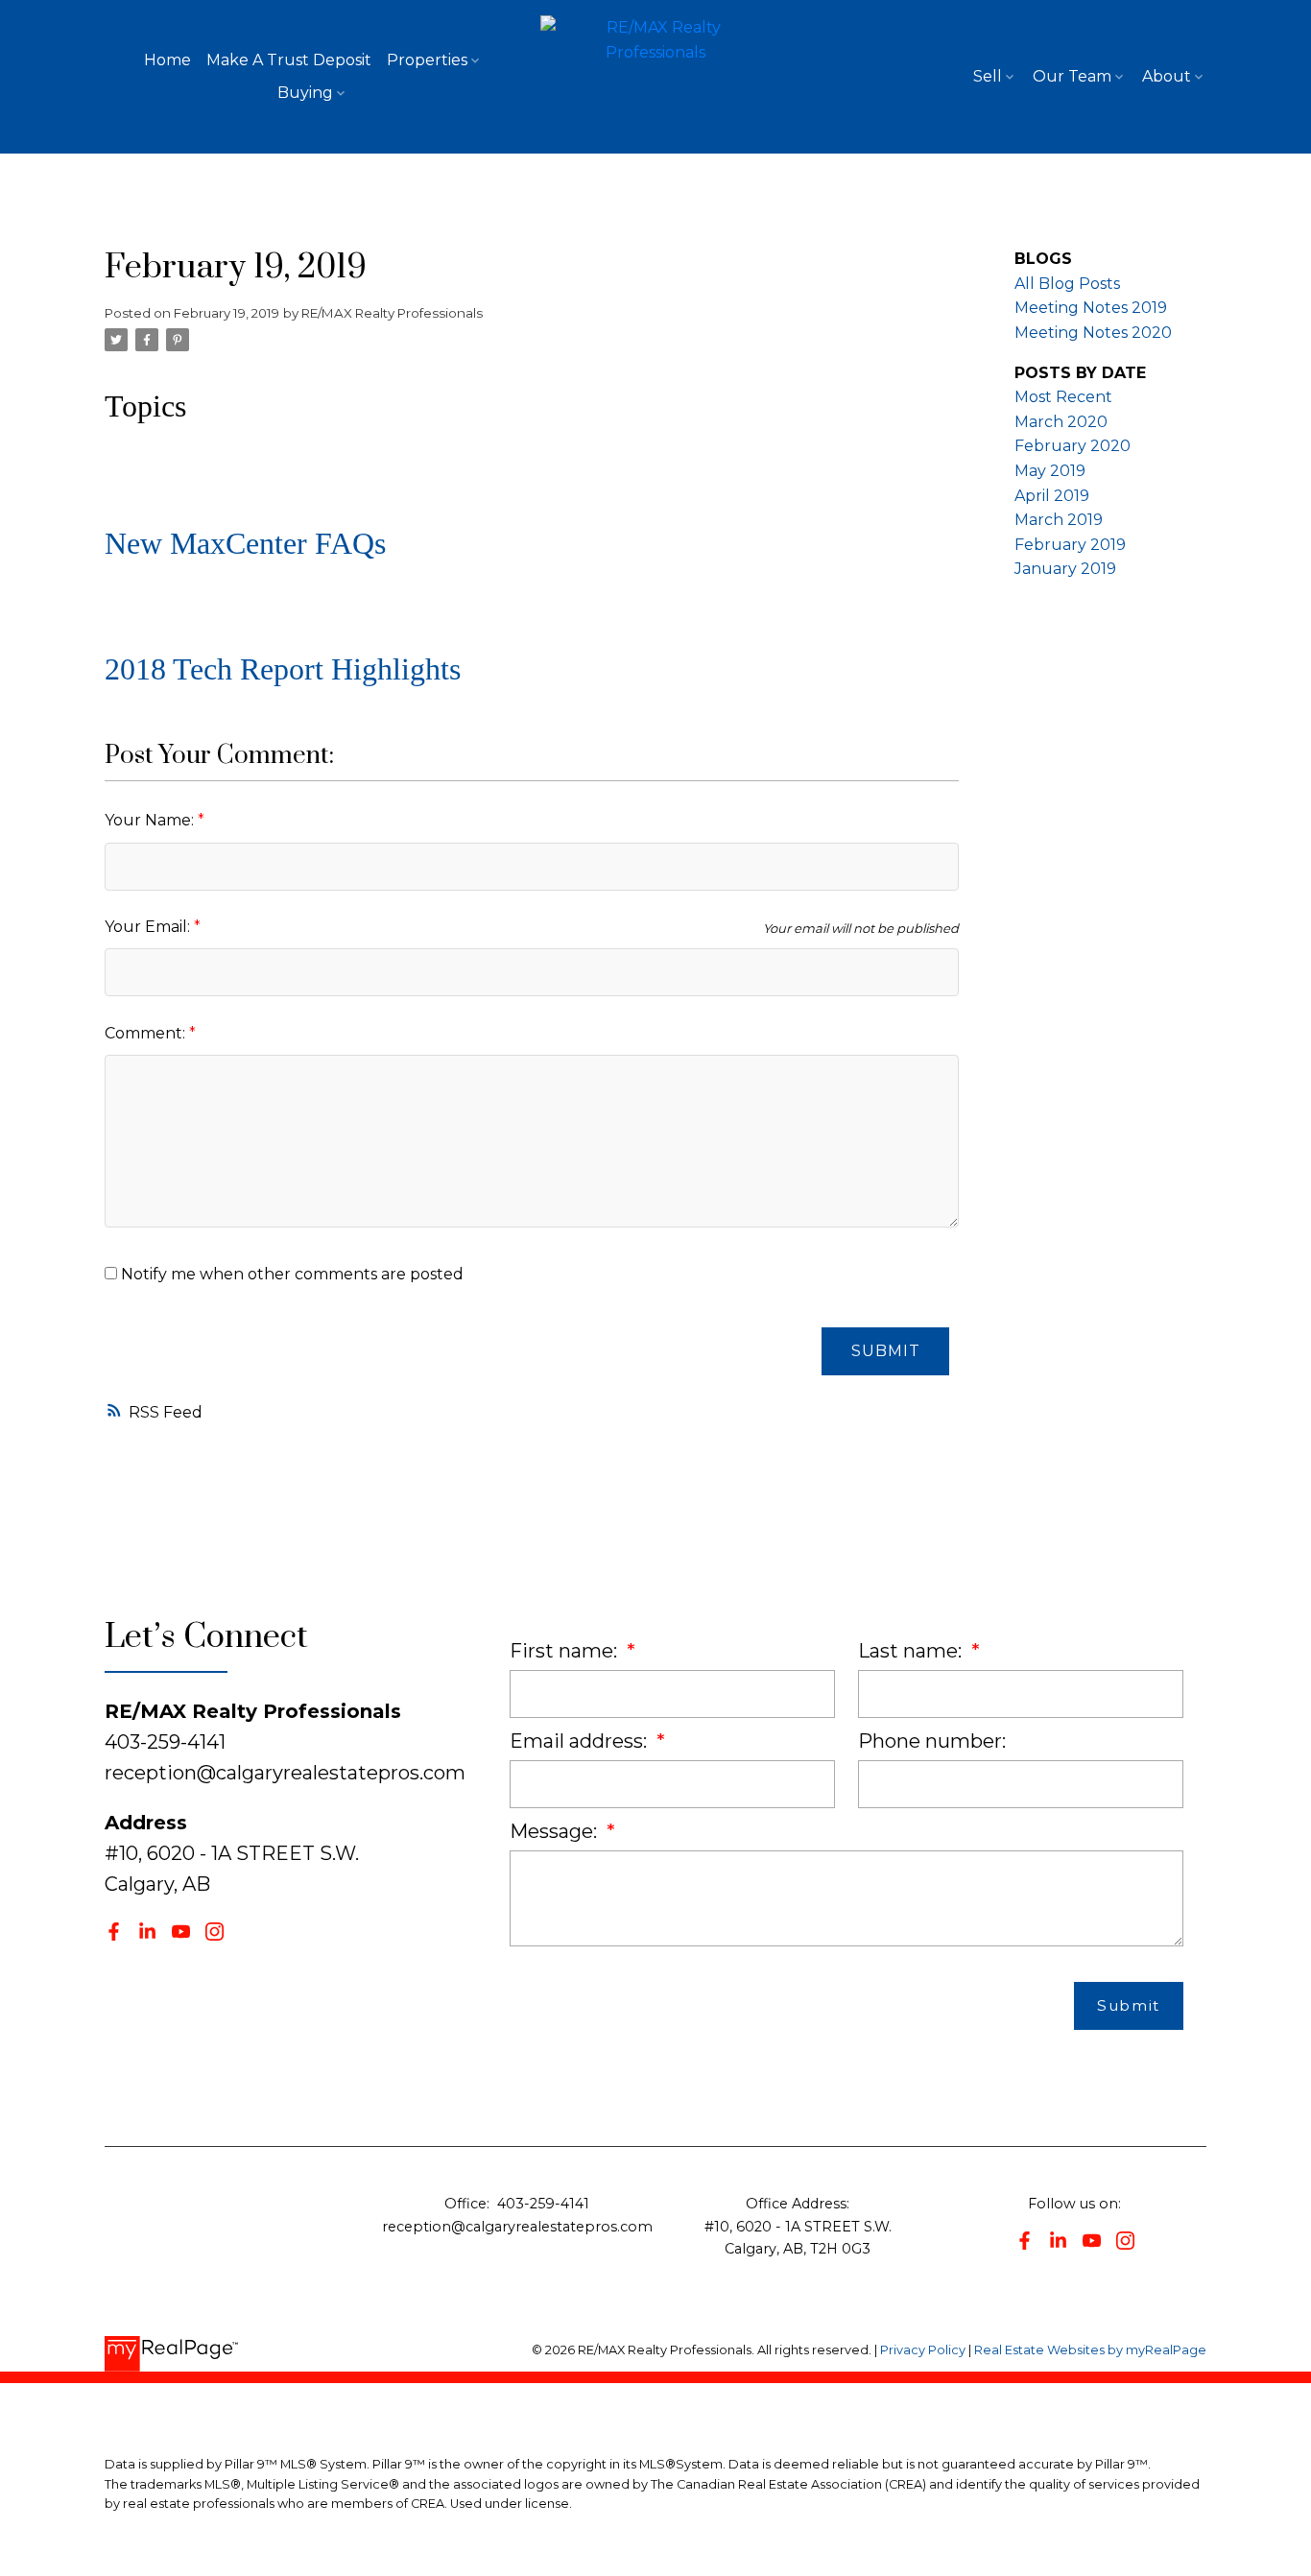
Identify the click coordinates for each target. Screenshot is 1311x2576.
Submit (886, 1351)
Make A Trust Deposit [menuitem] (289, 60)
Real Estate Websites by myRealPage (1090, 2350)
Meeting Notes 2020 (1093, 333)
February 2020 (1073, 446)
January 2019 (1065, 569)
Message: (556, 1831)
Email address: (581, 1741)
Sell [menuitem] (988, 76)
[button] (114, 1932)
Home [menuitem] (167, 60)
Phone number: (932, 1741)
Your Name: (151, 820)
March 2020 (1061, 422)
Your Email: (149, 927)
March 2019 (1059, 520)
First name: (566, 1651)
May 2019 (1050, 471)
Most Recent (1063, 397)
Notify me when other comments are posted (290, 1274)
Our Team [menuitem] (1072, 76)
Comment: (147, 1033)
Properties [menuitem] (427, 60)
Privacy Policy (923, 2350)
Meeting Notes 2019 (1091, 308)
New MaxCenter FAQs (245, 543)
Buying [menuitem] (305, 93)
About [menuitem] (1167, 76)
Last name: (912, 1651)
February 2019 (1070, 545)
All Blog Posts (1067, 284)
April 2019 (1052, 496)
